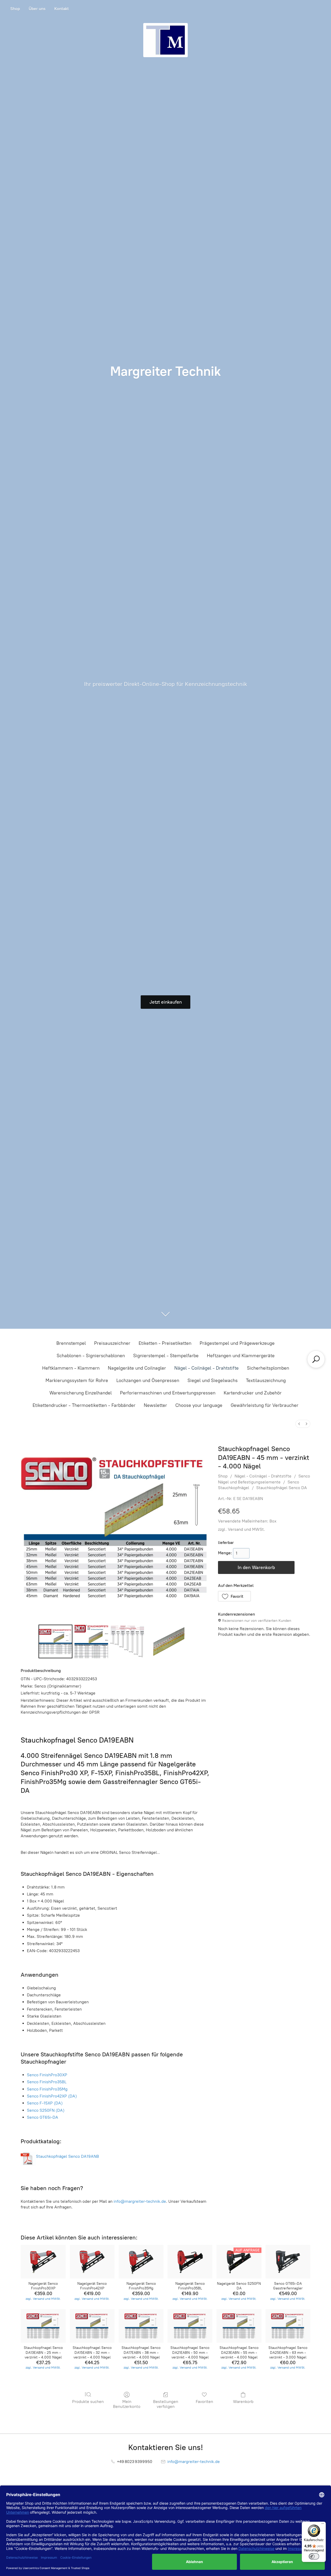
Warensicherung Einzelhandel (81, 1393)
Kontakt (62, 9)
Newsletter (155, 1405)
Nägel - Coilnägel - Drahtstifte (206, 1368)
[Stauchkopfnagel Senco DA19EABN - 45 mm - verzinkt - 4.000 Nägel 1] (91, 1641)
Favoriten (204, 2402)
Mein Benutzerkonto (127, 2404)
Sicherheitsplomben (268, 1368)
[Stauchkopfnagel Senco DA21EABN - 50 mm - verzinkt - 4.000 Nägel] (190, 2326)
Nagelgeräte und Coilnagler (137, 1368)
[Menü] (323, 2525)
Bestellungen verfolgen (166, 2404)
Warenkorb (243, 2402)
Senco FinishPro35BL (47, 2082)
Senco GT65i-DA (43, 2117)
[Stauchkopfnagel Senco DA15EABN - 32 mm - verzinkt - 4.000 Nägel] (92, 2326)
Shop (15, 9)
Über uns (37, 9)
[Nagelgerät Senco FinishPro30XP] (43, 2262)
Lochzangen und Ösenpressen (148, 1380)
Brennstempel (71, 1343)
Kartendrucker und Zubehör (253, 1393)
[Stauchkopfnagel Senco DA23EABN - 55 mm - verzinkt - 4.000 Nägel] (239, 2326)
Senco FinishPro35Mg (47, 2089)
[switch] (314, 2556)
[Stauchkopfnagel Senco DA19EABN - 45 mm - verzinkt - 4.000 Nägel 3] (169, 1641)
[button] (235, 1596)
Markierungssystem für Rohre (77, 1380)
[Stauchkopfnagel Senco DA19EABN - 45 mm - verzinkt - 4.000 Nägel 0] (55, 1641)
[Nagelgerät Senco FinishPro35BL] (190, 2262)
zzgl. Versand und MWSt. (242, 1529)
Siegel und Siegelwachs (213, 1380)
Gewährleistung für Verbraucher (265, 1405)
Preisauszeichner (112, 1343)
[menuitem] (299, 1424)
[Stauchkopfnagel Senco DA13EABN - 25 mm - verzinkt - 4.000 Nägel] (43, 2326)
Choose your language (199, 1405)
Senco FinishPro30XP (47, 2075)
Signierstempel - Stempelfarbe (166, 1356)
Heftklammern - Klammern (71, 1368)
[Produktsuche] (316, 1359)
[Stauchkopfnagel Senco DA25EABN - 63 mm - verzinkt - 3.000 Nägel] (288, 2326)
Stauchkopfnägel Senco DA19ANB (67, 2156)
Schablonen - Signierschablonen (91, 1356)
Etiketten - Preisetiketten (165, 1343)
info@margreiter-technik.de (140, 2201)
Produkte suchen (88, 2402)
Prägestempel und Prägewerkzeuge (237, 1343)
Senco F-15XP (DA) (45, 2103)
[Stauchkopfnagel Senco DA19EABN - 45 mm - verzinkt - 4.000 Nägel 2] (127, 1641)
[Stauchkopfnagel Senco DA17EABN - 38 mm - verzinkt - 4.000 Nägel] (141, 2326)
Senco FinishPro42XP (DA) (52, 2096)
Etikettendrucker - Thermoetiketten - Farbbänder (84, 1405)
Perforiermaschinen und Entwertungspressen (168, 1393)
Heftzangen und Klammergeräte (241, 1356)
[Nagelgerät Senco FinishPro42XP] (92, 2262)
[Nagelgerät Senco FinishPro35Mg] (141, 2262)
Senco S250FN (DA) (46, 2110)
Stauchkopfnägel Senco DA (282, 1488)
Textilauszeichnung (266, 1380)
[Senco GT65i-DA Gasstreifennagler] (288, 2262)
